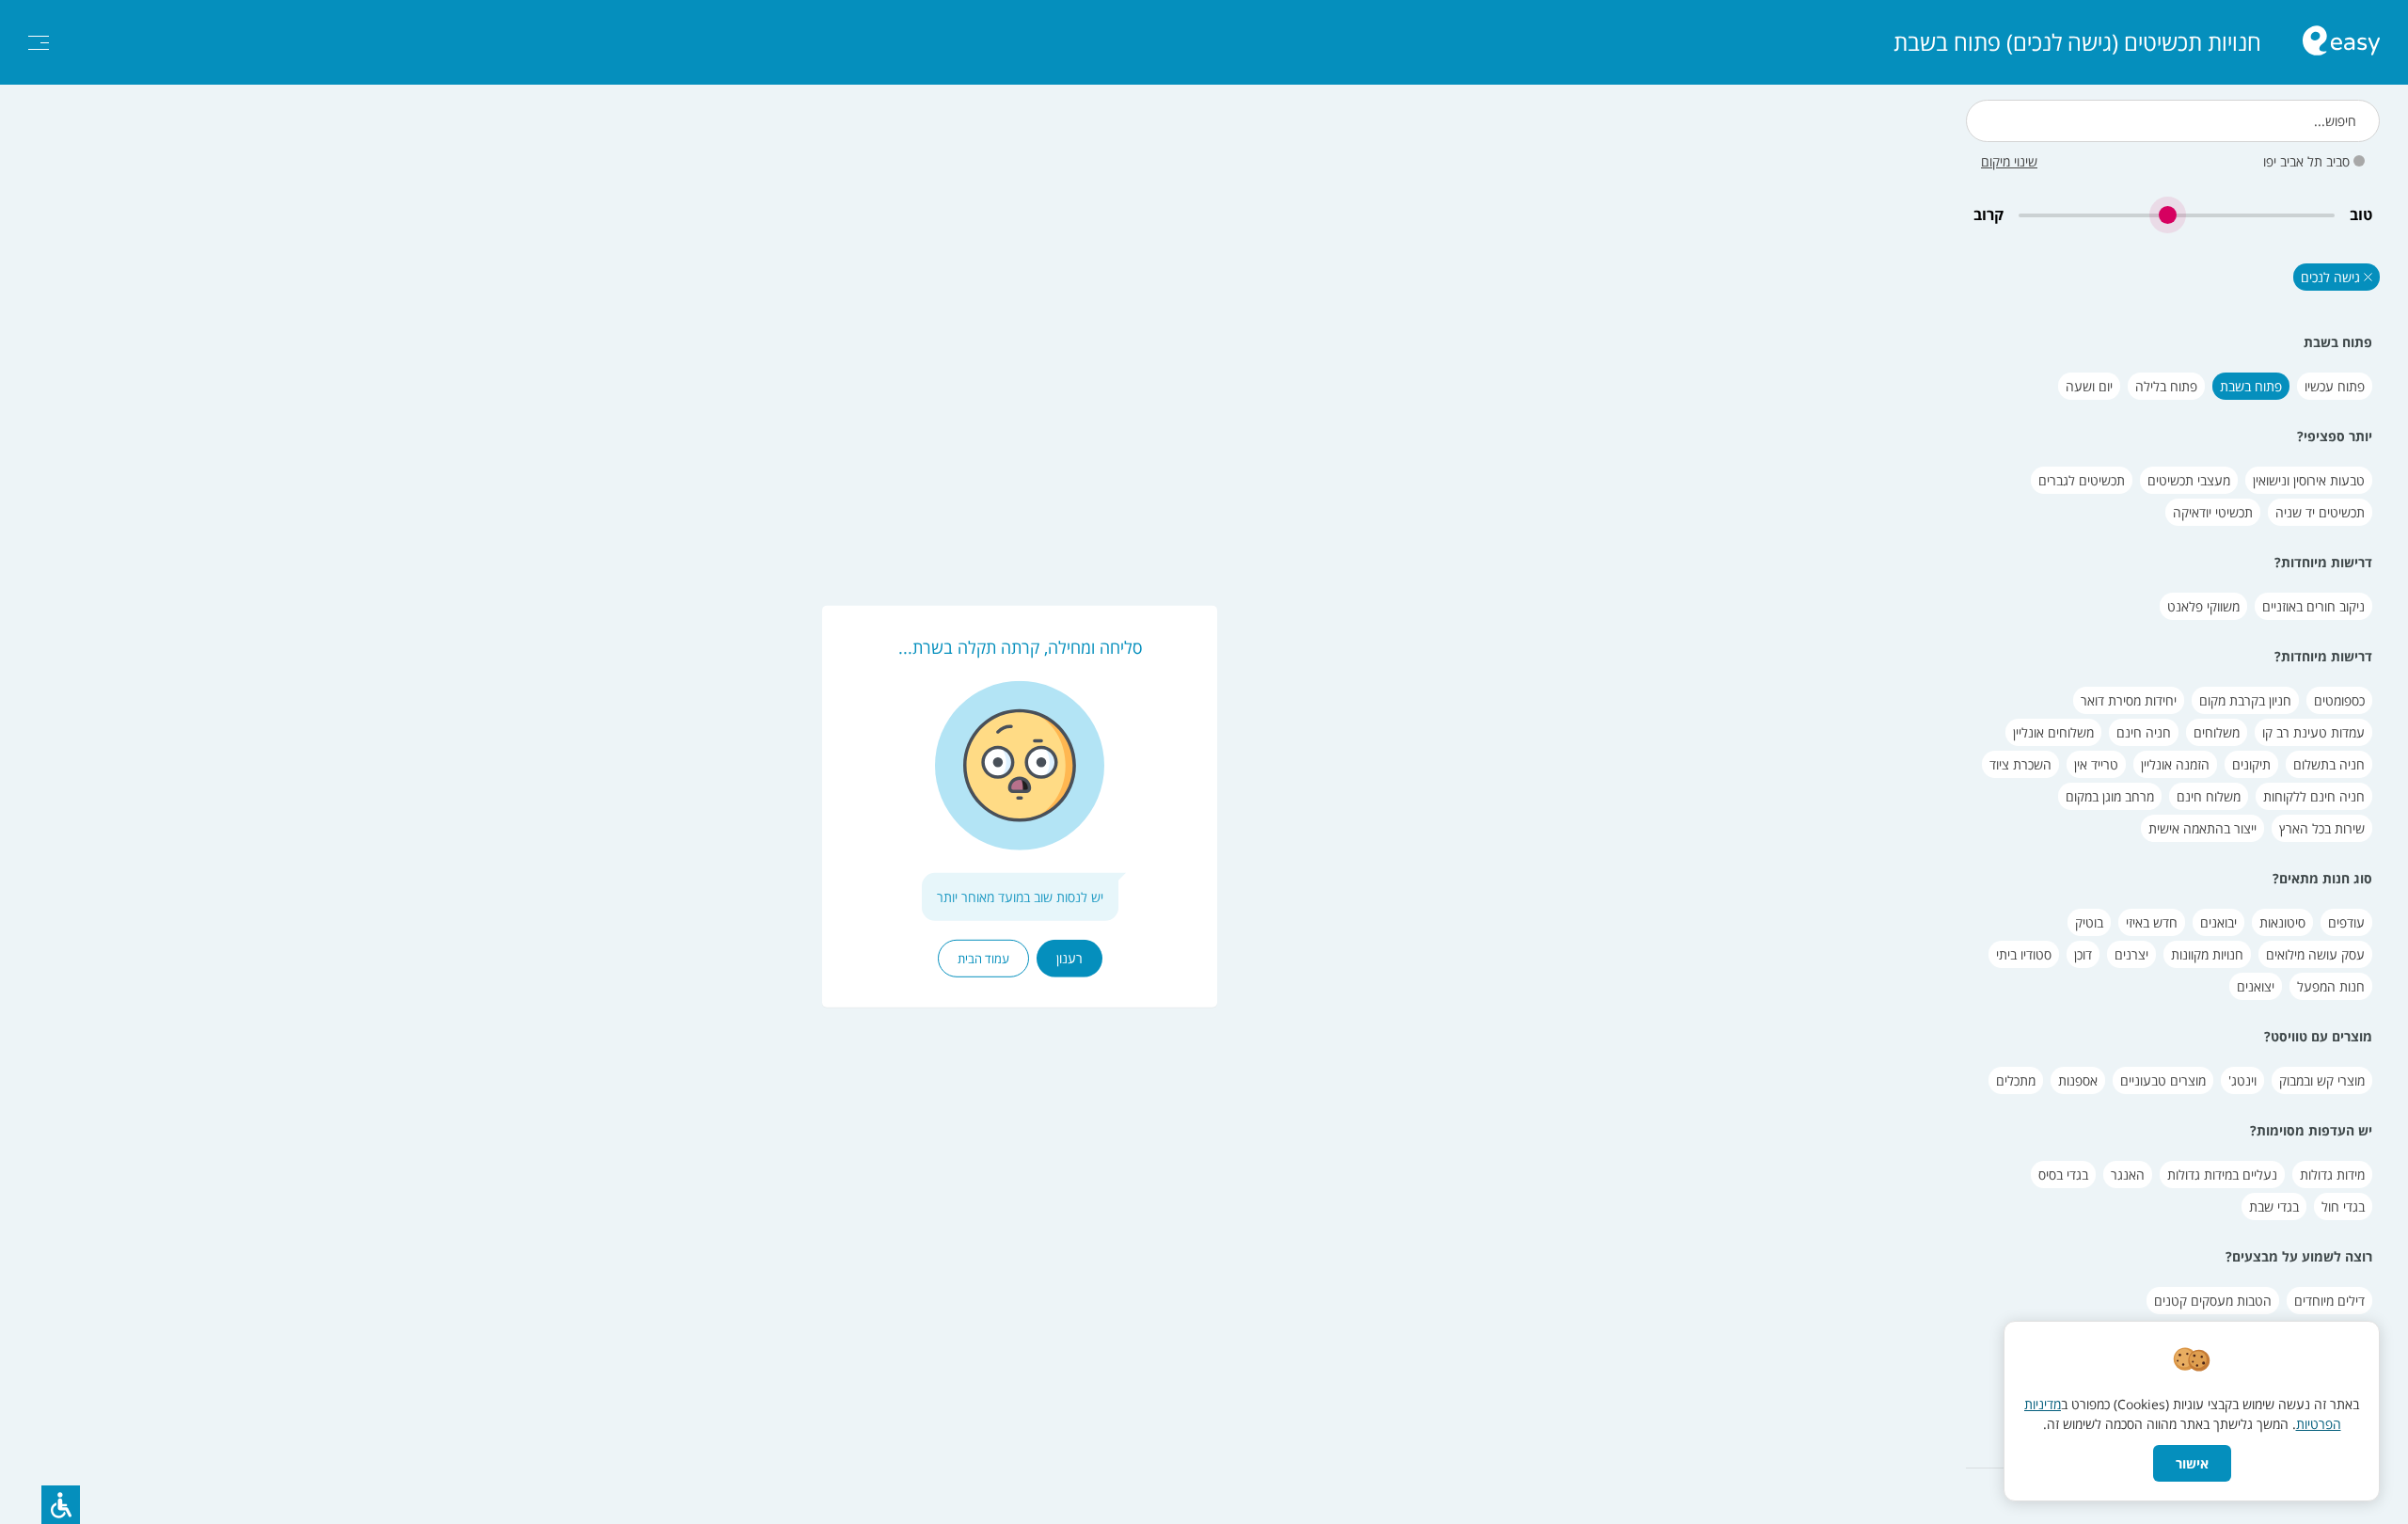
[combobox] (2173, 121)
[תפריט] (39, 43)
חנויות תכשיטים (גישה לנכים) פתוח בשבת (2077, 42)
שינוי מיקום (2009, 161)
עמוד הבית (983, 959)
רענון (1069, 958)
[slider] (2177, 215)
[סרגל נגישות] (61, 1505)
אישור (2192, 1463)
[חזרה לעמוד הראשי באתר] (2341, 43)
